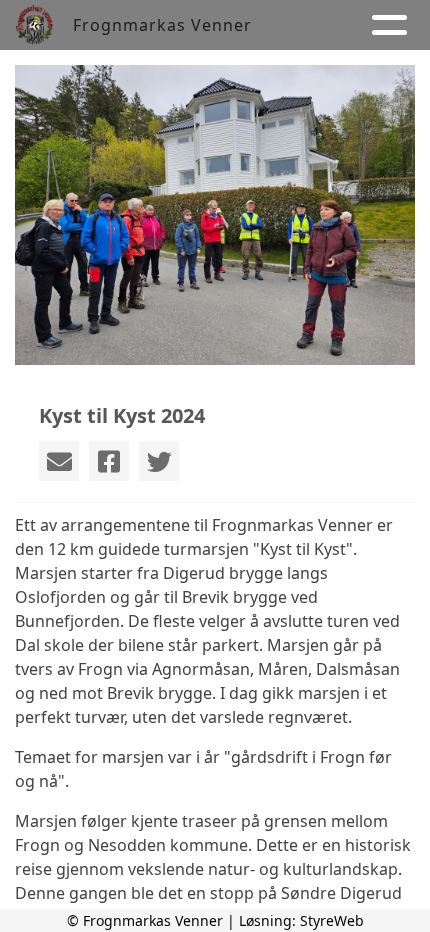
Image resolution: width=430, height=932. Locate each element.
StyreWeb (332, 920)
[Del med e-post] (59, 461)
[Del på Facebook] (109, 461)
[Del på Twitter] (159, 461)
